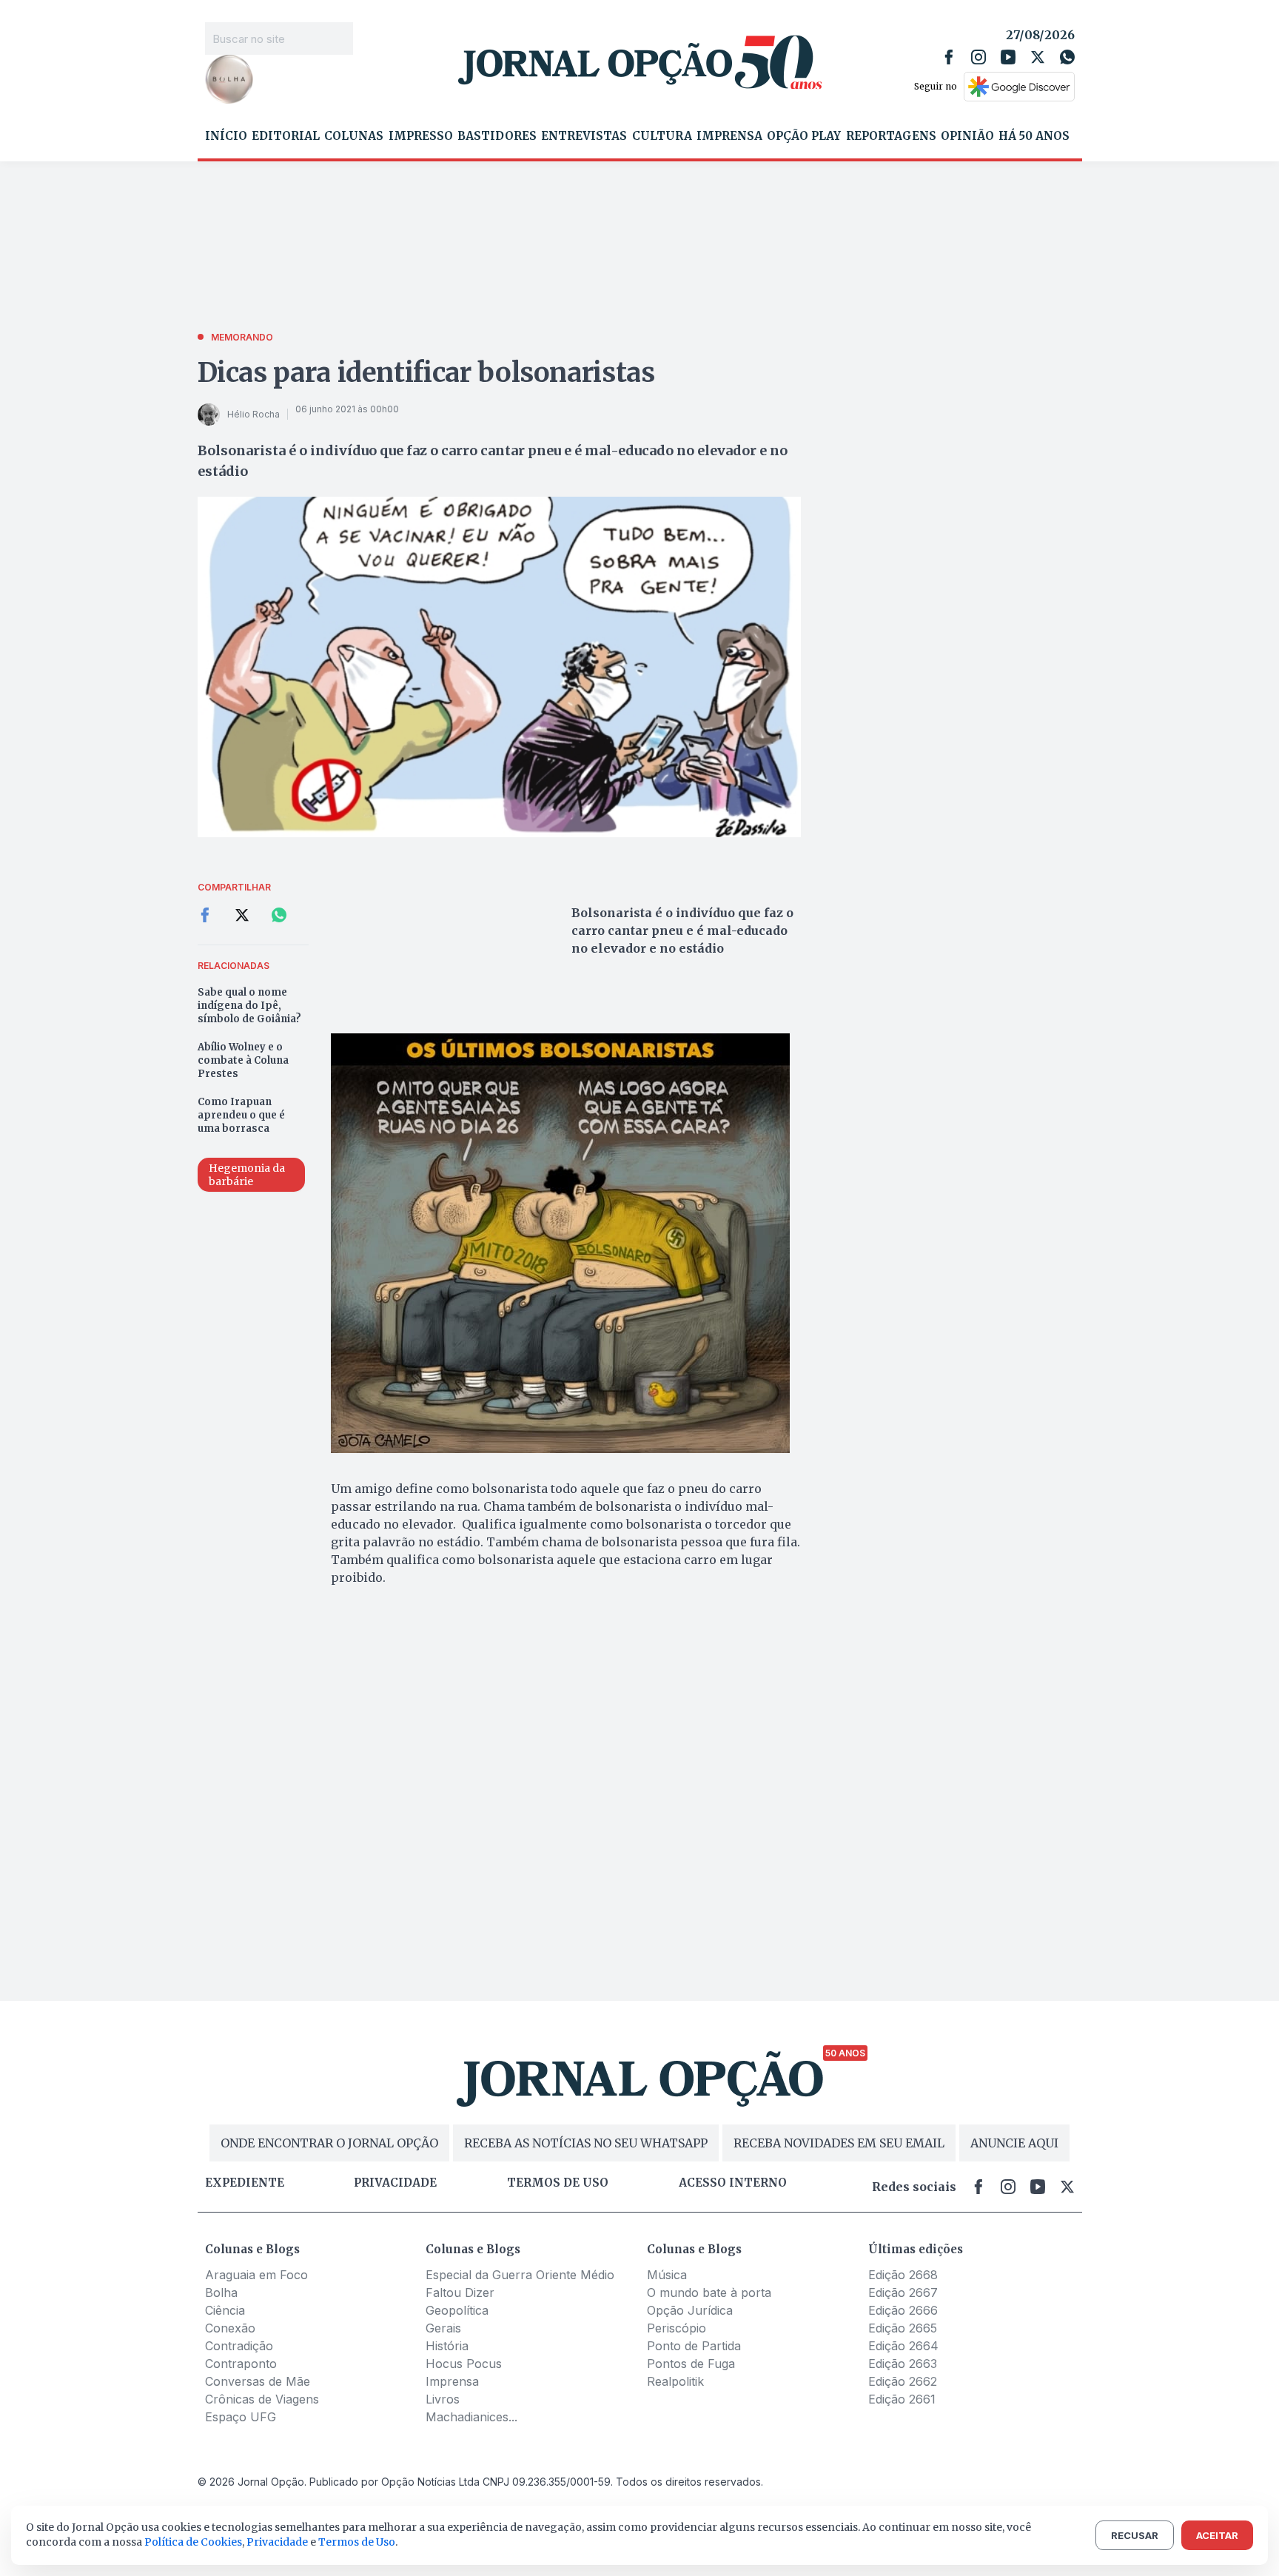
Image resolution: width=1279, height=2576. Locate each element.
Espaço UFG (241, 2417)
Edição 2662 (903, 2381)
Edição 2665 (903, 2328)
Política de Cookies (193, 2542)
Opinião (967, 136)
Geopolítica (457, 2310)
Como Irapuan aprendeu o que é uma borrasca (241, 1115)
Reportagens (891, 136)
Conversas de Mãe (258, 2381)
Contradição (239, 2346)
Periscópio (677, 2328)
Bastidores (497, 136)
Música (667, 2275)
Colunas (354, 136)
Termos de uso (558, 2183)
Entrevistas (584, 136)
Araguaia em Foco (256, 2275)
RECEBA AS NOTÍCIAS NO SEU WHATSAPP (586, 2143)
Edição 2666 (903, 2310)
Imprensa (729, 136)
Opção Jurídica (690, 2310)
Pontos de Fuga (691, 2364)
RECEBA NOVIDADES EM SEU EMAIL (839, 2143)
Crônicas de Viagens (262, 2399)
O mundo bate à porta (709, 2292)
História (447, 2346)
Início (226, 136)
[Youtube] (1008, 57)
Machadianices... (471, 2417)
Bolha (221, 2292)
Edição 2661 (902, 2399)
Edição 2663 (903, 2364)
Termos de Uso (357, 2542)
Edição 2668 (903, 2275)
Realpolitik (675, 2381)
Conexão (230, 2328)
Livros (443, 2399)
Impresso (421, 136)
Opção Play (804, 136)
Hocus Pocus (464, 2364)
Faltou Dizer (460, 2292)
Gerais (443, 2328)
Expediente (245, 2183)
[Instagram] (978, 57)
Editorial (286, 136)
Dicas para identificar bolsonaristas (426, 373)
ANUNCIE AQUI (1014, 2143)
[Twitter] (1038, 57)
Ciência (225, 2310)
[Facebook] (949, 57)
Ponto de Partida (694, 2346)
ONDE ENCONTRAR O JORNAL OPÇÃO (329, 2143)
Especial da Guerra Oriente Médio (520, 2275)
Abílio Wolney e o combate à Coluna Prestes (243, 1060)
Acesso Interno (733, 2183)
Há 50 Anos (1034, 136)
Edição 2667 (903, 2292)
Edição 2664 (903, 2346)
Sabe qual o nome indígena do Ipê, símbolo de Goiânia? (249, 1006)
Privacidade (395, 2183)
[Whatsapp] (1067, 57)
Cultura (662, 136)
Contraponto (241, 2364)
